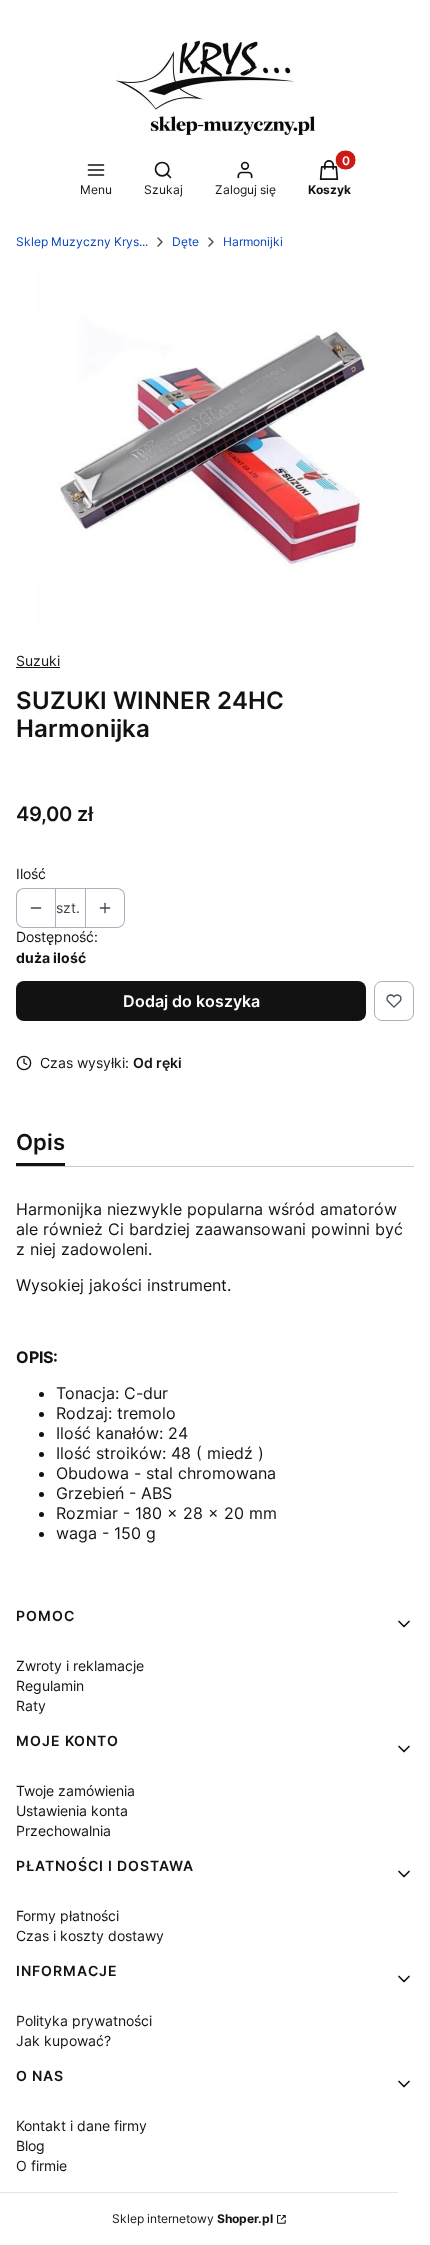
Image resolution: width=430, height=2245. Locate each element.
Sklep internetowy (192, 2218)
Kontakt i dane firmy (81, 2125)
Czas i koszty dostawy (90, 1935)
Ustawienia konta (72, 1810)
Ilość (31, 873)
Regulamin (50, 1685)
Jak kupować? (63, 2040)
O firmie (41, 2165)
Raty (31, 1705)
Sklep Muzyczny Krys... (82, 241)
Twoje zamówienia (75, 1790)
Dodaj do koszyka (191, 1001)
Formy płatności (67, 1915)
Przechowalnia (63, 1830)
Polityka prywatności (84, 2020)
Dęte (185, 241)
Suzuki (38, 660)
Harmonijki (253, 241)
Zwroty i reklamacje (80, 1665)
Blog (30, 2145)
